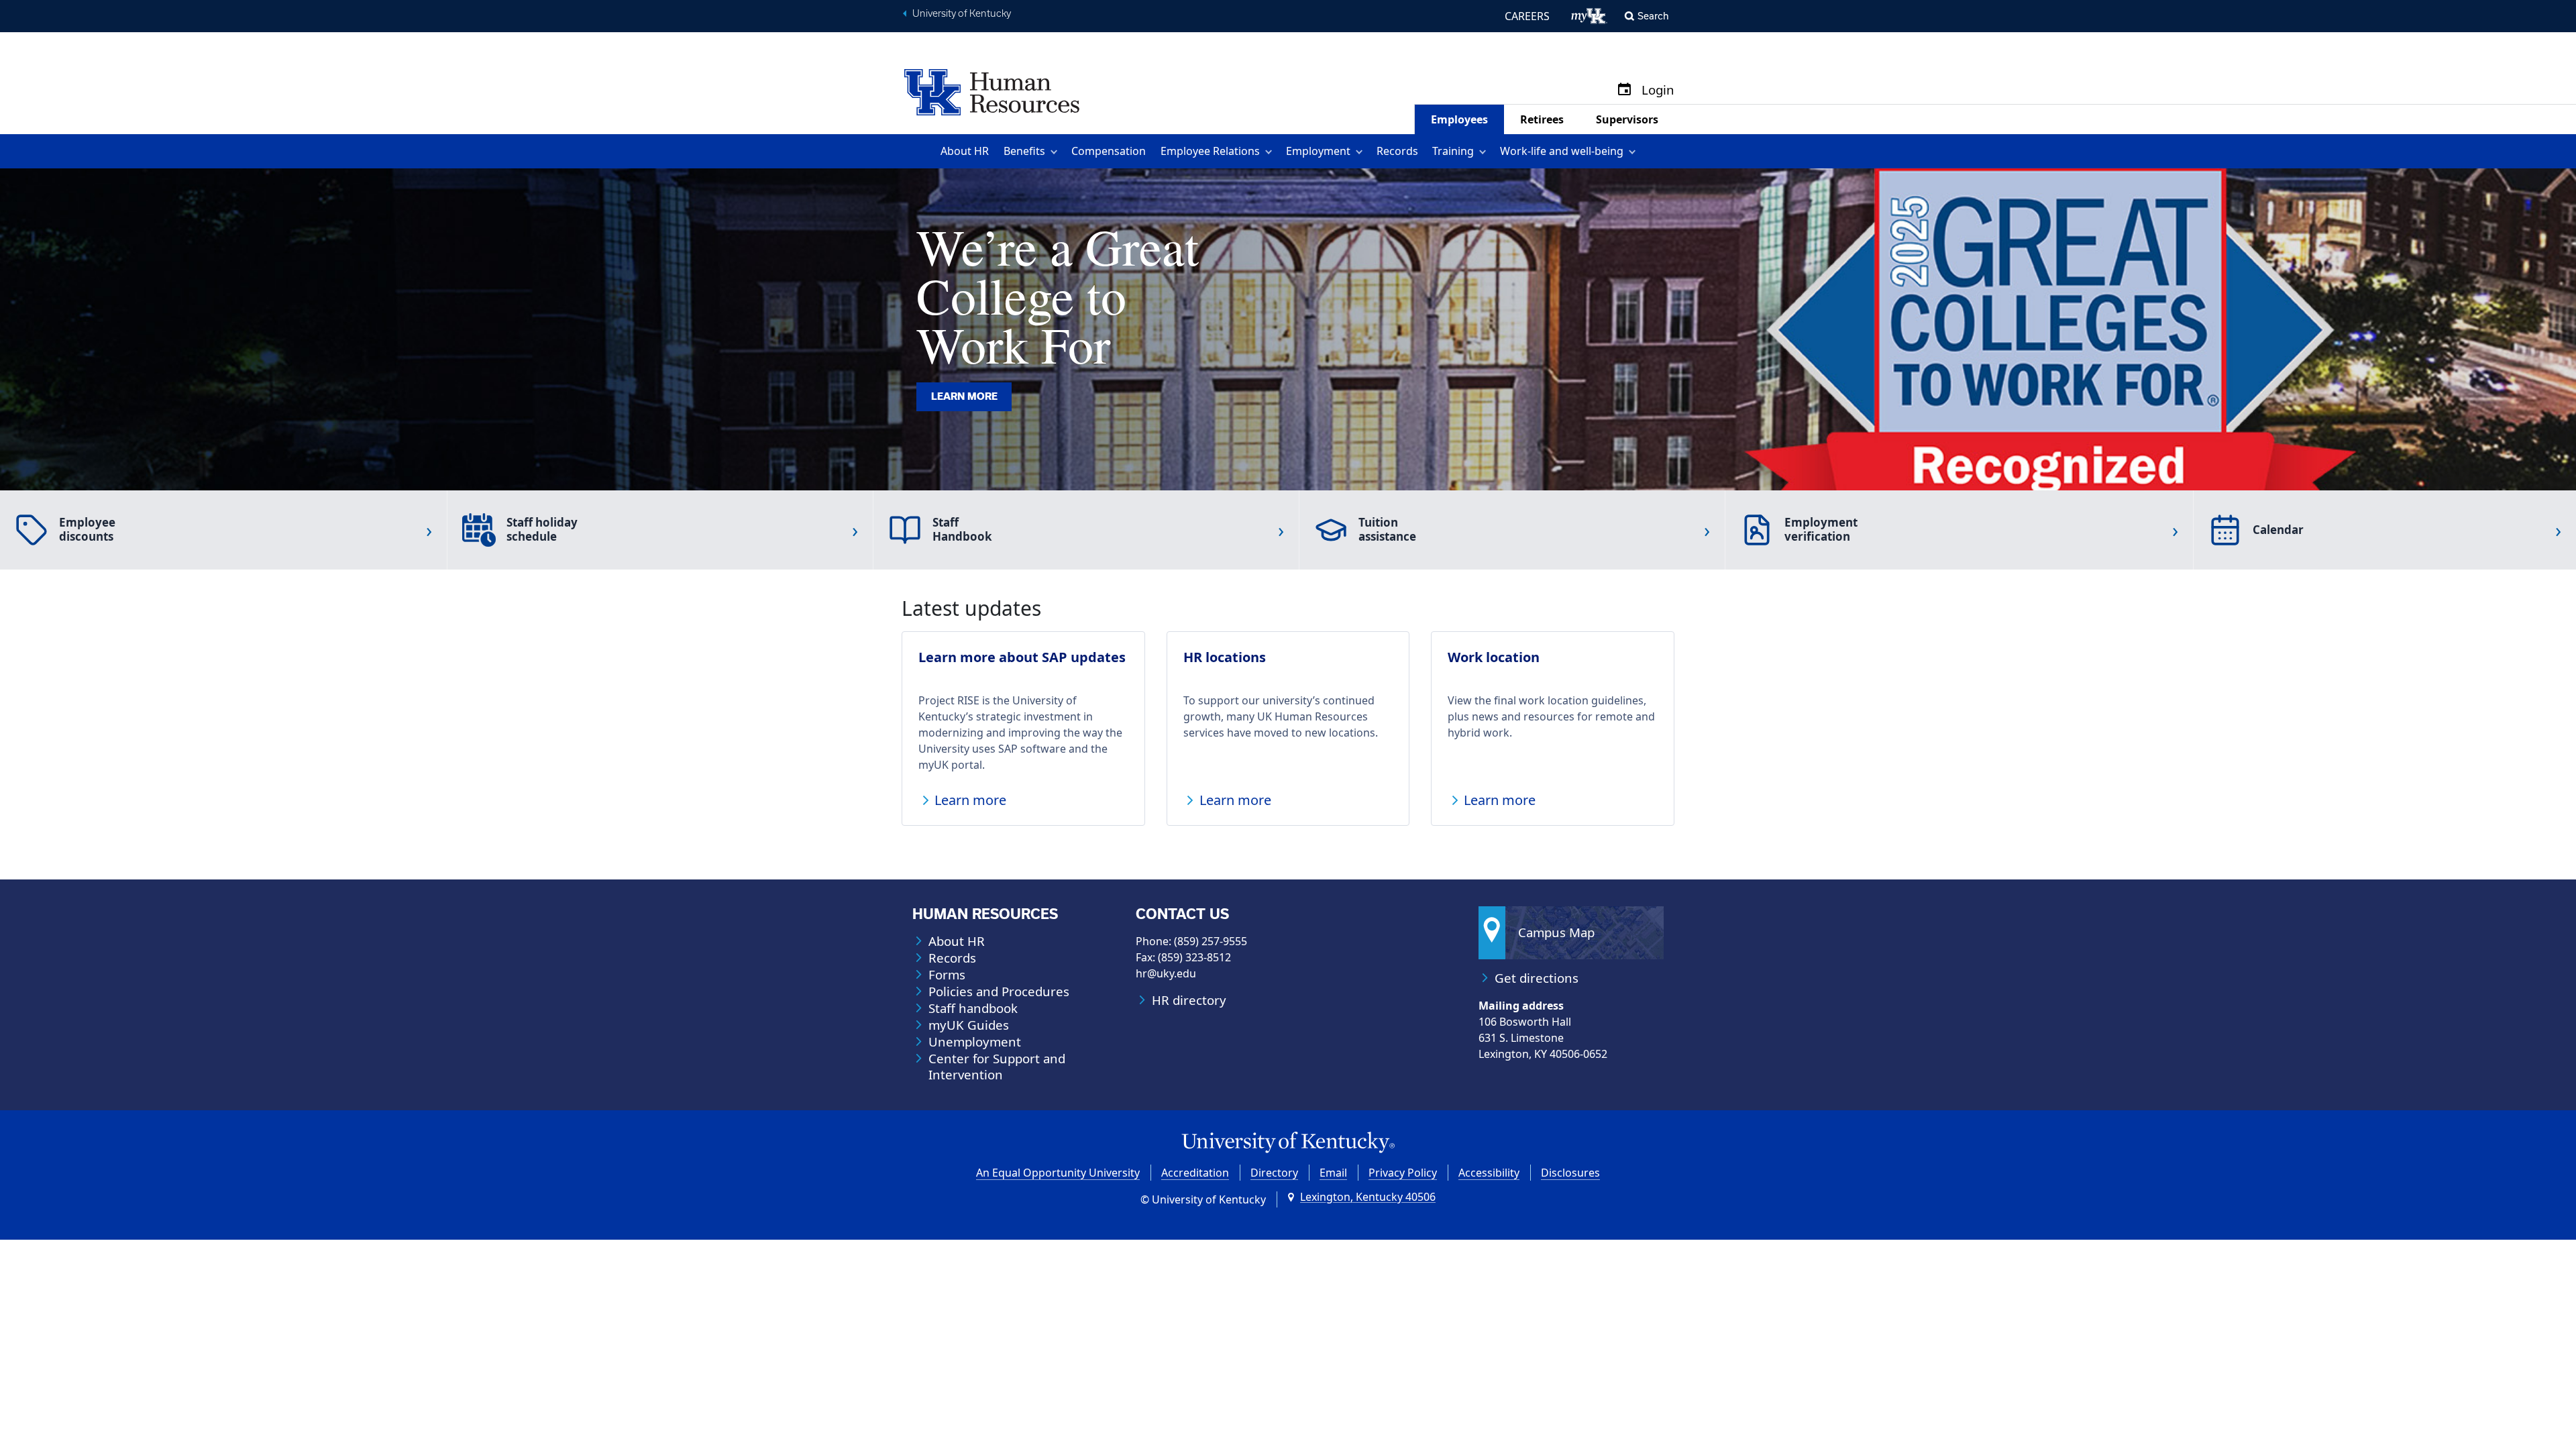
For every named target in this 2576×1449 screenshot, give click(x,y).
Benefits (1024, 151)
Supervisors (1627, 119)
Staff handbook (973, 1008)
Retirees (1542, 119)
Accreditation (1195, 1173)
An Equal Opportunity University (1058, 1173)
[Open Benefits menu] (1056, 151)
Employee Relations (1210, 151)
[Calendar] (1624, 90)
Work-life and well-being (1562, 151)
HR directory (1189, 1000)
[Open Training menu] (1485, 151)
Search (1653, 16)
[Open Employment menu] (1361, 151)
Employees (1459, 119)
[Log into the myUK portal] (1590, 16)
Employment (1318, 151)
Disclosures (1570, 1173)
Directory (1274, 1173)
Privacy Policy (1403, 1173)
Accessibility (1489, 1173)
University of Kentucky (962, 13)
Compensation (1109, 151)
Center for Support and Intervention (997, 1067)
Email (1333, 1173)
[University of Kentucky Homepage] (1288, 1143)
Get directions (1537, 978)
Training (1453, 151)
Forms (947, 975)
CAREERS (1527, 16)
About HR (965, 151)
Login (1658, 90)
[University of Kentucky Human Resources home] (992, 91)
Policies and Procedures (999, 991)
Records (1397, 151)
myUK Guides (969, 1025)
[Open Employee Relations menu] (1271, 151)
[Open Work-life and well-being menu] (1634, 151)
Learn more (964, 396)
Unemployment (975, 1042)
